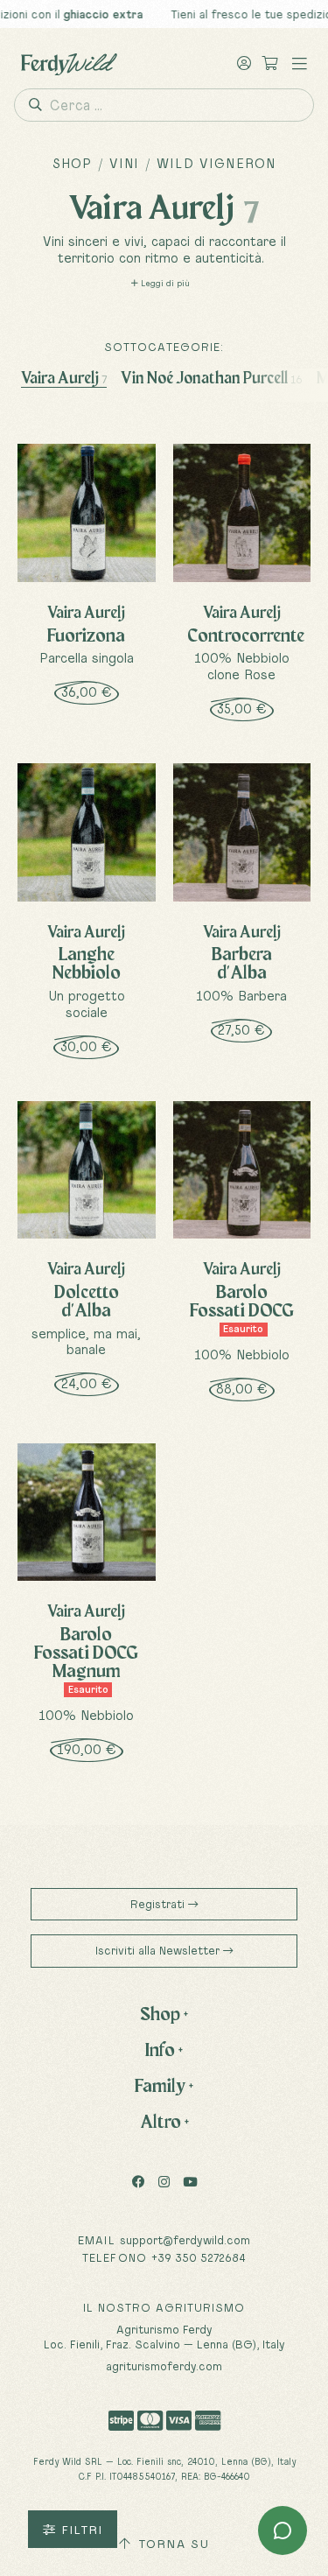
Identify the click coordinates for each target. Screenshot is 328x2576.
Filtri (79, 2530)
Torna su (171, 2544)
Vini (125, 163)
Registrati (159, 1904)
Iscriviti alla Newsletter (159, 1950)
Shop (73, 163)
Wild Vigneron (216, 163)
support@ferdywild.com (185, 2240)
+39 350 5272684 (199, 2257)
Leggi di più (164, 283)
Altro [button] (164, 2121)
